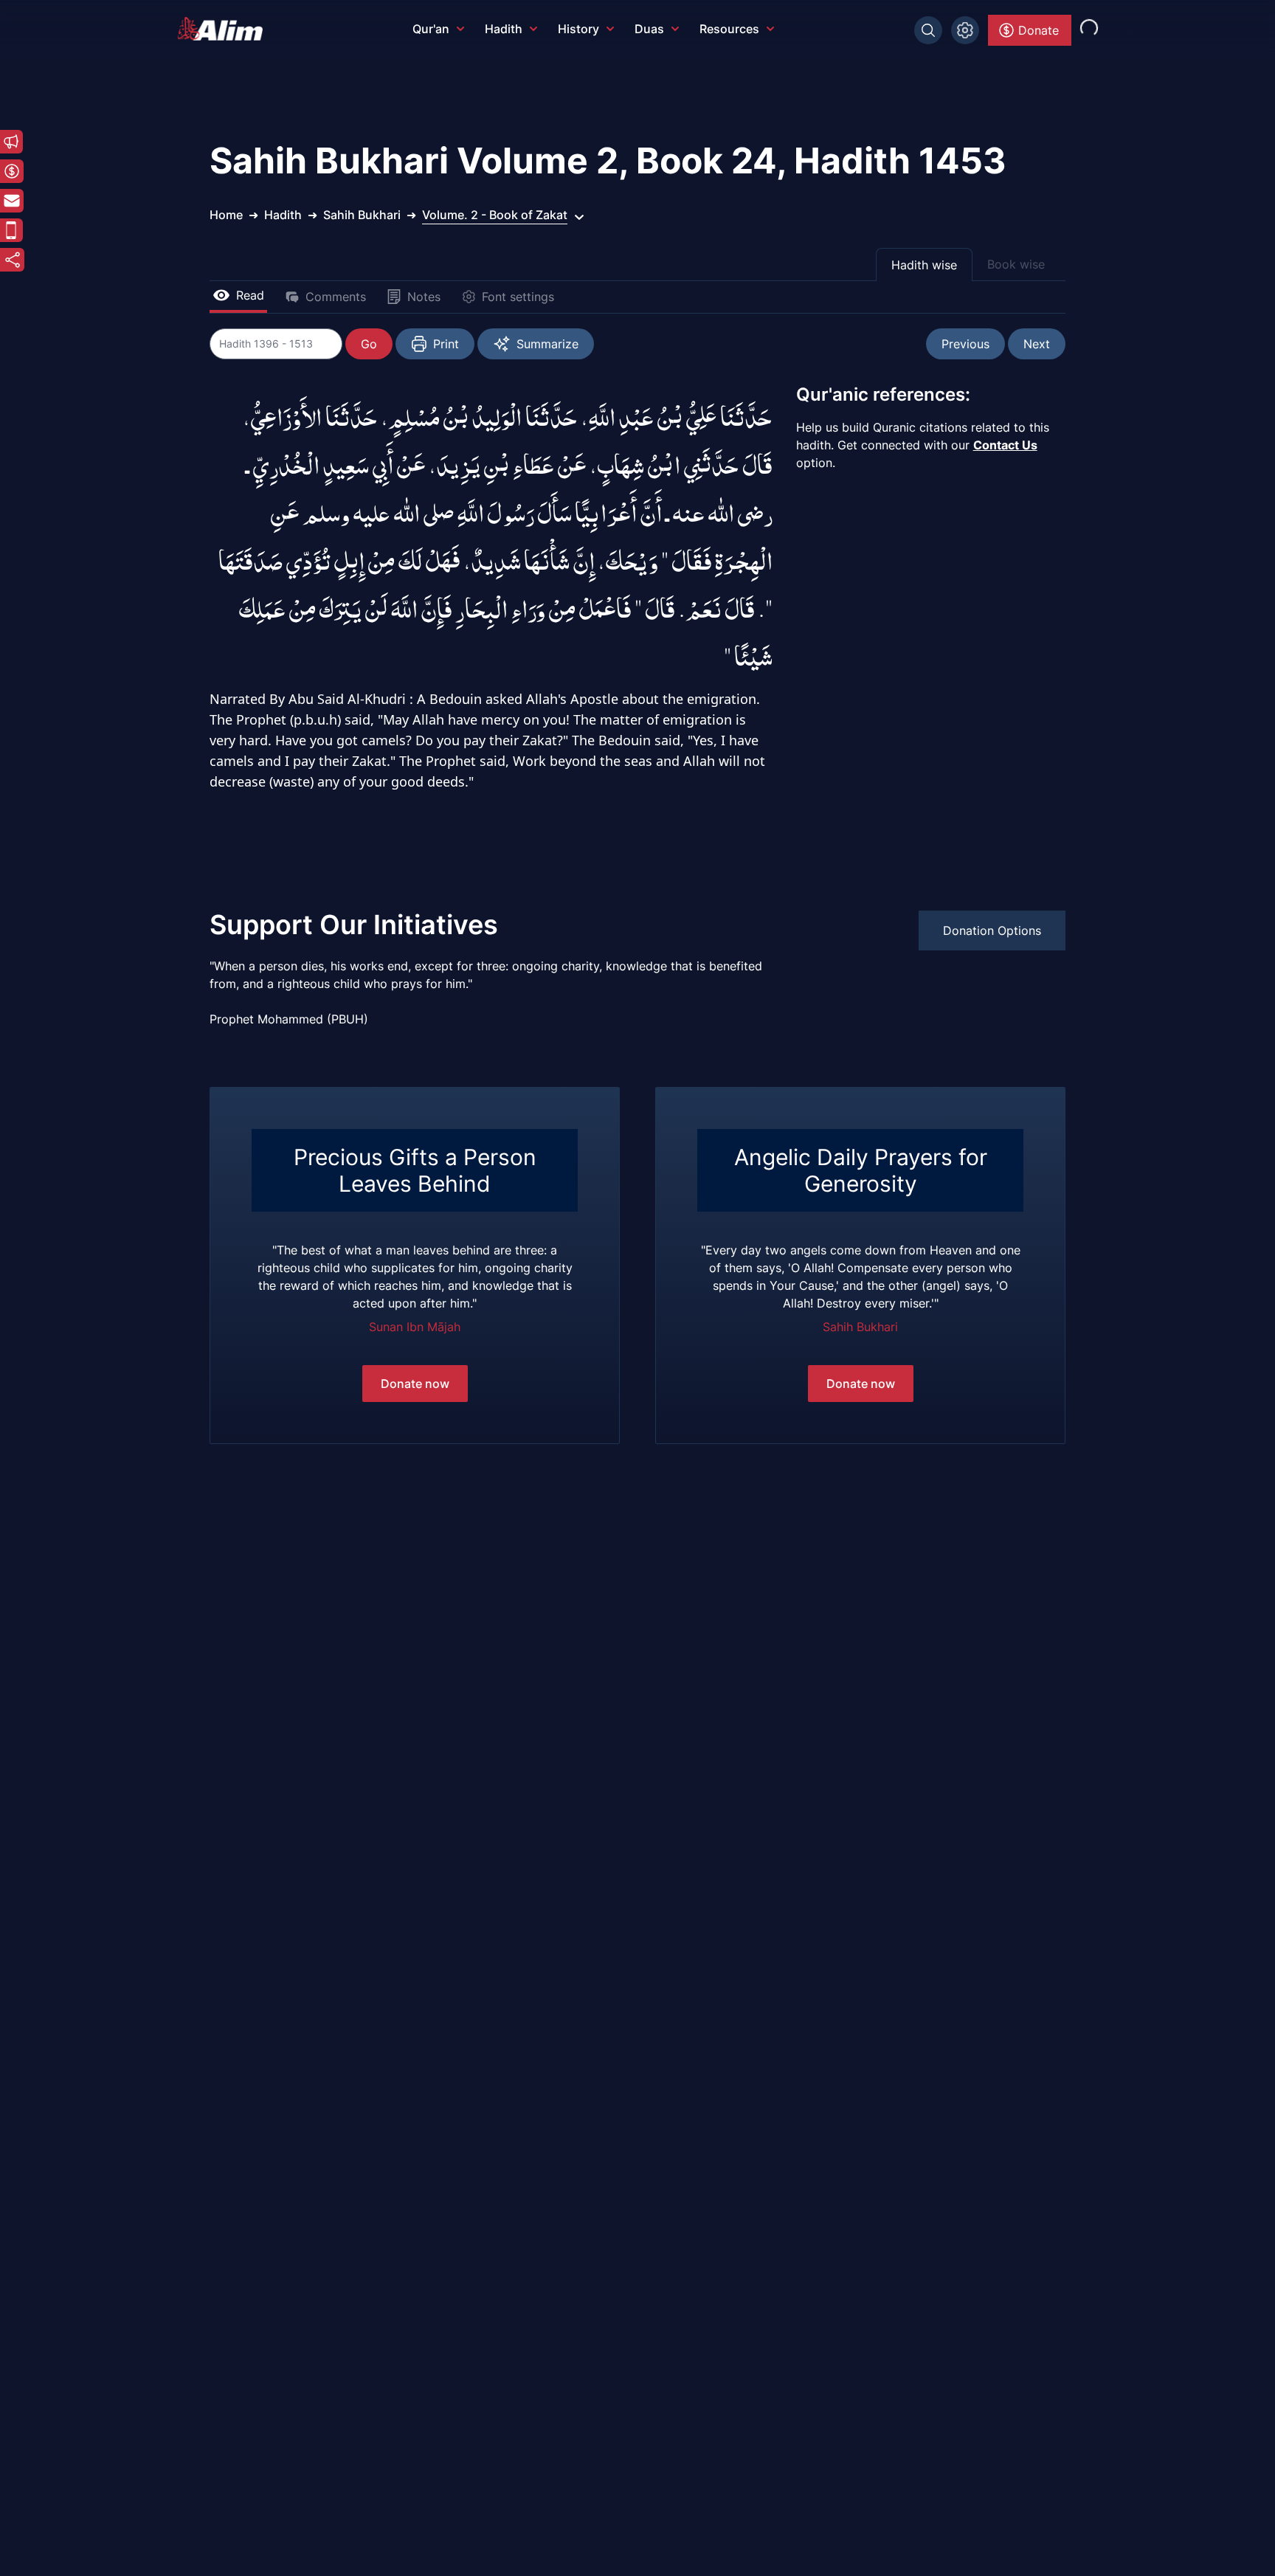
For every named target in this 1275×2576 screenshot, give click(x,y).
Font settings (518, 297)
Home (226, 215)
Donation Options (992, 930)
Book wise (1016, 264)
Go (369, 344)
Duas (649, 29)
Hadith (504, 29)
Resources (729, 29)
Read (250, 295)
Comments (336, 297)
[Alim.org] (224, 29)
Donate (1039, 30)
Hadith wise (924, 265)
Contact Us (1005, 445)
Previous (965, 344)
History (578, 29)
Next (1037, 344)
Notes (424, 297)
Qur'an (431, 29)
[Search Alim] (928, 30)
